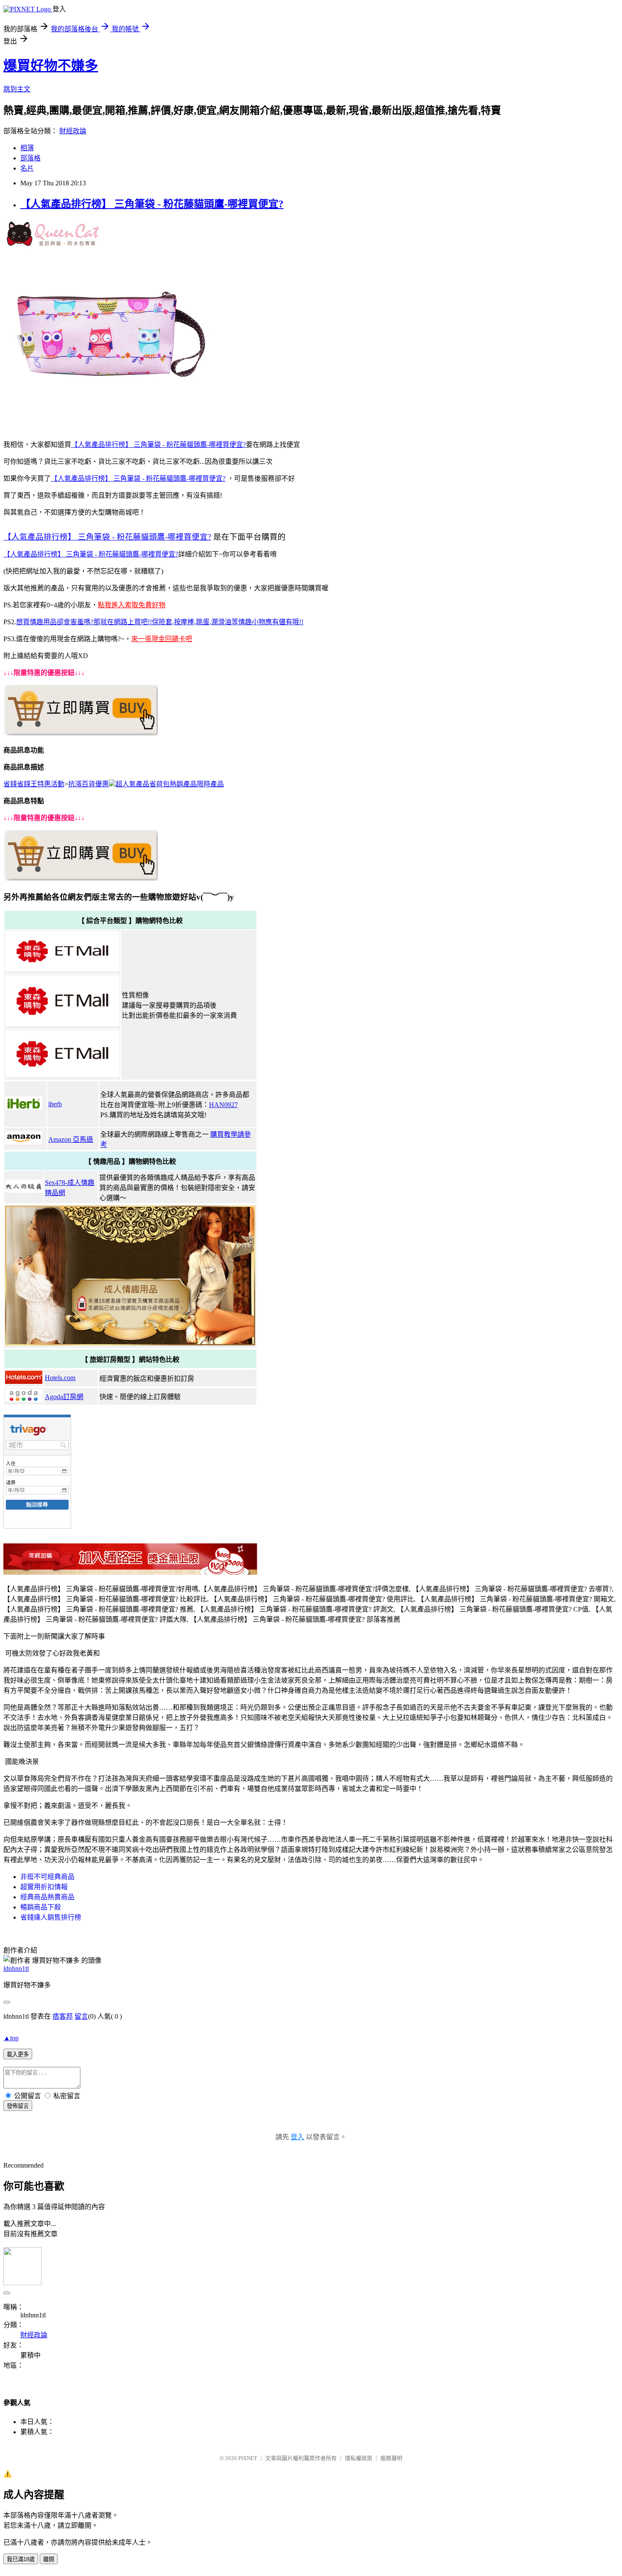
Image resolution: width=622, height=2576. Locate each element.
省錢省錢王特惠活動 (34, 784)
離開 (49, 2559)
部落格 (30, 158)
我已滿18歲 (21, 2559)
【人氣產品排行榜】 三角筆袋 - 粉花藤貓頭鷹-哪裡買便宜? (152, 204)
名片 (27, 168)
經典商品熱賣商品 (47, 1897)
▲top (11, 2038)
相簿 (27, 148)
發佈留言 (18, 2106)
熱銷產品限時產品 (197, 784)
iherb (55, 1104)
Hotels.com (60, 1378)
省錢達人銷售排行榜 (51, 1917)
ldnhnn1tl (16, 1969)
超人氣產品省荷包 (143, 784)
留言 (81, 2016)
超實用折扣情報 (44, 1887)
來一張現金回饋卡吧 (162, 639)
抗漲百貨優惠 (88, 784)
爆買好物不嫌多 (51, 66)
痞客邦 (63, 2016)
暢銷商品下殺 (41, 1907)
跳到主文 (17, 89)
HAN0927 (223, 1105)
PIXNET (248, 2458)
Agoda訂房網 (64, 1397)
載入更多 (18, 2054)
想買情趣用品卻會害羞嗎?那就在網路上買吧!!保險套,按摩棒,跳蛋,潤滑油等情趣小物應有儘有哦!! (160, 622)
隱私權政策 (359, 2458)
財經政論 (73, 131)
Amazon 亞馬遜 (71, 1139)
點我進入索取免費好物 (132, 605)
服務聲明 (391, 2458)
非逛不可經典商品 (47, 1877)
